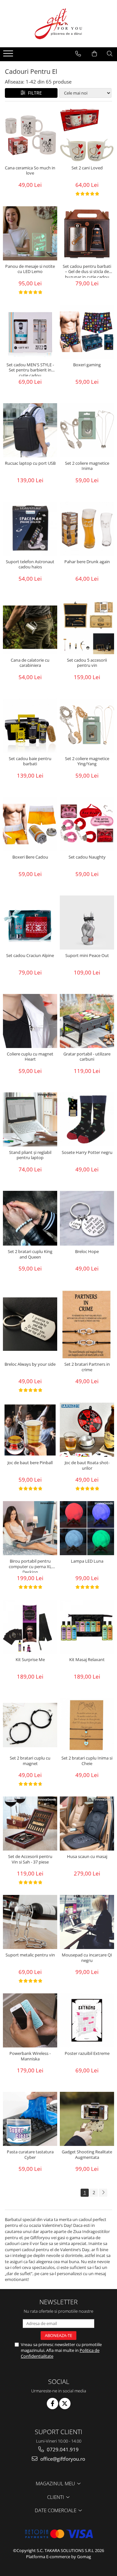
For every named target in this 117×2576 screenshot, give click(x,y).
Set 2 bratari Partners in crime (87, 1367)
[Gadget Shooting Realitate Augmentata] (87, 2119)
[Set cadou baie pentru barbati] (30, 726)
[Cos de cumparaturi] (94, 54)
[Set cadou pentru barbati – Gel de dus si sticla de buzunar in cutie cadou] (87, 233)
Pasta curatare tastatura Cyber (30, 2155)
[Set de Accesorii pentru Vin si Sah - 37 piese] (30, 1824)
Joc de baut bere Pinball (30, 1463)
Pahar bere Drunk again (87, 562)
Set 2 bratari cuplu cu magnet (30, 1761)
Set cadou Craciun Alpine (30, 956)
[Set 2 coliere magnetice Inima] (87, 430)
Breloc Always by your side (30, 1364)
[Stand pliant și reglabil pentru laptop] (30, 1119)
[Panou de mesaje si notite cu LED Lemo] (30, 233)
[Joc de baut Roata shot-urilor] (87, 1430)
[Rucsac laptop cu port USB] (30, 430)
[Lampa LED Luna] (87, 1528)
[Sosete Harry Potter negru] (87, 1119)
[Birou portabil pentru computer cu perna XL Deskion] (30, 1528)
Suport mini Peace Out (87, 956)
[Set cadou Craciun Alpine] (30, 923)
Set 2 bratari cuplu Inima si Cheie (87, 1761)
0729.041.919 (62, 2449)
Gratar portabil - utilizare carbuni (87, 1057)
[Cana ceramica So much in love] (30, 135)
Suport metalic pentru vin (30, 1955)
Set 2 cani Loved (87, 168)
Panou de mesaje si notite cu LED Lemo (30, 269)
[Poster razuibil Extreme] (87, 2020)
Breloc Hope (87, 1252)
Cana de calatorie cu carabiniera (30, 663)
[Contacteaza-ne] (78, 54)
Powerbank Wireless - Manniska (30, 2056)
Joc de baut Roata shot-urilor (87, 1465)
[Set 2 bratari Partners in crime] (87, 1324)
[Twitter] (65, 2404)
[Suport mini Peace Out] (87, 923)
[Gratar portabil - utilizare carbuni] (87, 1021)
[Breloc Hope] (87, 1218)
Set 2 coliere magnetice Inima (87, 466)
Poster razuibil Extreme (87, 2053)
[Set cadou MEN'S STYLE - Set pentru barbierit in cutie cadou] (30, 332)
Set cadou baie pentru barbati (30, 761)
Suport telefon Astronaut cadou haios (30, 564)
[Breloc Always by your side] (30, 1324)
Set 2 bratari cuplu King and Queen (30, 1254)
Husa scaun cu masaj (87, 1857)
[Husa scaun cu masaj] (87, 1824)
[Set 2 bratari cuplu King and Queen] (30, 1218)
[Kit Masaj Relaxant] (87, 1627)
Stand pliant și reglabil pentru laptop (30, 1155)
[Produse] (9, 55)
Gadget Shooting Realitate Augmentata (87, 2155)
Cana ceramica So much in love (30, 171)
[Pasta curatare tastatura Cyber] (30, 2119)
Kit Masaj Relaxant (87, 1660)
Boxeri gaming (87, 365)
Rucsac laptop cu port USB (30, 463)
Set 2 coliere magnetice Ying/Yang (87, 761)
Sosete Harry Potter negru (87, 1152)
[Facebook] (52, 2404)
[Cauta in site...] (110, 54)
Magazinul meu (56, 2483)
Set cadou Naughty (87, 857)
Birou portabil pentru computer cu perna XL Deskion (30, 1566)
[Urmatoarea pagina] (103, 2193)
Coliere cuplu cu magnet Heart (30, 1057)
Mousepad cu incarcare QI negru (87, 1958)
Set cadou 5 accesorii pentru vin (87, 663)
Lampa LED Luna (87, 1561)
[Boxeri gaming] (87, 332)
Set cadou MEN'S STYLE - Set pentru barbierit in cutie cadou (30, 369)
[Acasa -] (58, 24)
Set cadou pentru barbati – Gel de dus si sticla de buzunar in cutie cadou (87, 271)
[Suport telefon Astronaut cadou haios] (30, 529)
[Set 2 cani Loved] (87, 135)
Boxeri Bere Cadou (30, 857)
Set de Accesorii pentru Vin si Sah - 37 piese (30, 1859)
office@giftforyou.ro (62, 2459)
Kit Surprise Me (30, 1660)
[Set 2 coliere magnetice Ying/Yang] (87, 726)
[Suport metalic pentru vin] (30, 1922)
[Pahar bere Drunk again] (87, 529)
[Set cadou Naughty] (87, 824)
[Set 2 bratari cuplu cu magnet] (30, 1725)
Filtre (34, 93)
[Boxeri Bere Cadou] (30, 824)
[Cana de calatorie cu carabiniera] (30, 627)
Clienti (56, 2497)
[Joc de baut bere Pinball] (30, 1430)
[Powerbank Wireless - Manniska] (30, 2020)
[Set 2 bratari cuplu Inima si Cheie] (87, 1725)
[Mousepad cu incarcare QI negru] (87, 1922)
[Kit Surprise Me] (30, 1627)
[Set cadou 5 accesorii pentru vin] (87, 627)
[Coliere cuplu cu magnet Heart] (30, 1021)
